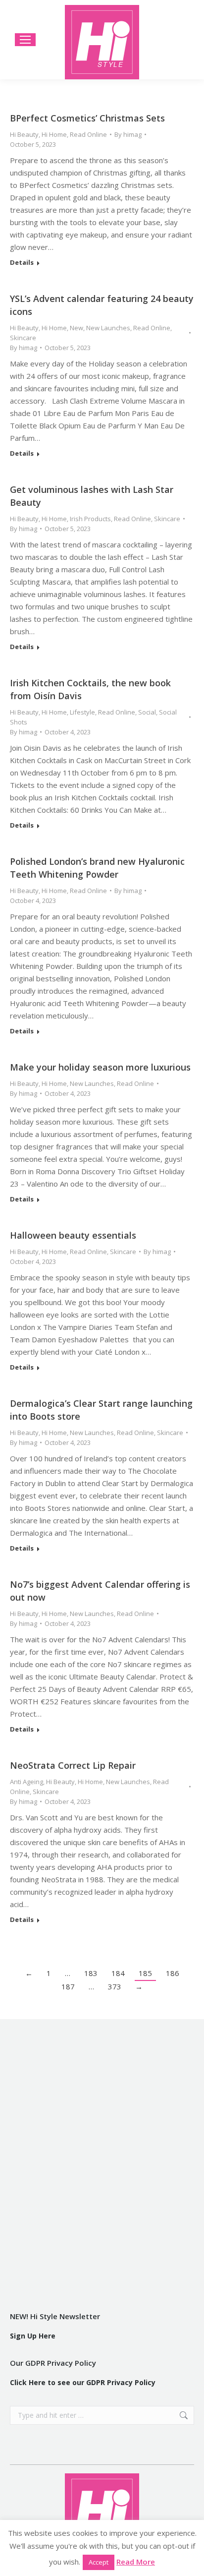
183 (91, 1973)
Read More (136, 2562)
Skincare (23, 338)
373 (115, 1986)
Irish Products (90, 519)
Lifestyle (82, 712)
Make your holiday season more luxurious (100, 1067)
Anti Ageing (26, 1782)
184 (118, 1973)
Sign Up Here (33, 2336)
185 (145, 1973)
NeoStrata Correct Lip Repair (73, 1765)
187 (68, 1986)
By (128, 134)
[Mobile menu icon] (25, 40)
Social (147, 712)
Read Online (88, 134)
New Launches (108, 328)
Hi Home (54, 134)
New (76, 328)
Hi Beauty (24, 134)
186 (173, 1973)
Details (22, 263)
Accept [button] (99, 2562)
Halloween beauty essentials (73, 1235)
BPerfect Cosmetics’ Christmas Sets (87, 118)
